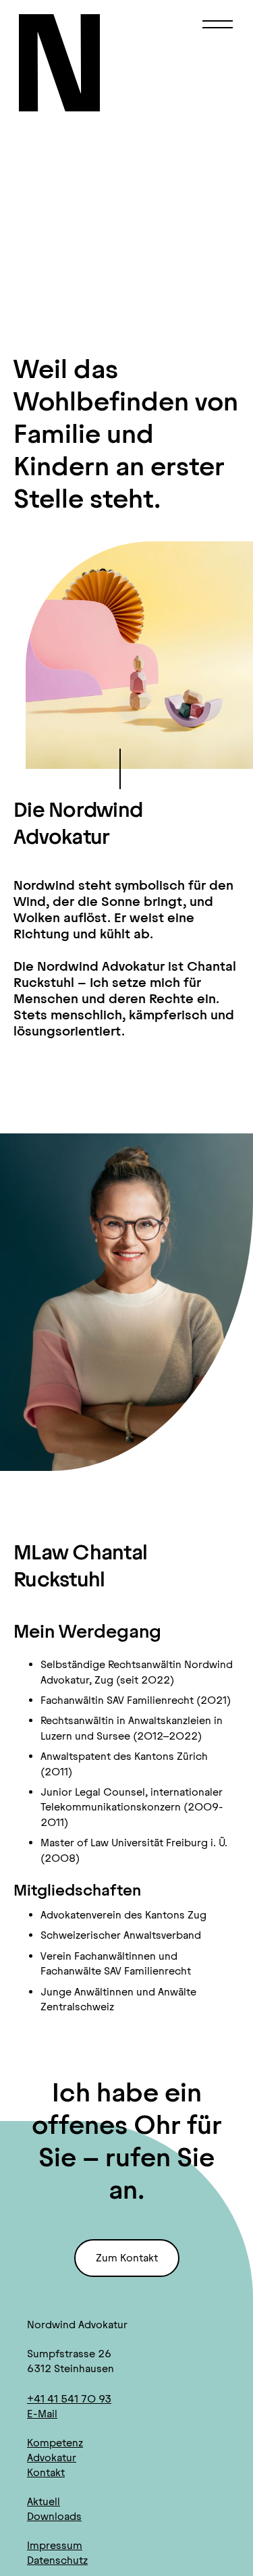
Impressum (55, 2545)
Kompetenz (55, 2443)
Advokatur (52, 2458)
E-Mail (42, 2414)
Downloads (54, 2516)
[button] (218, 24)
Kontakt (46, 2472)
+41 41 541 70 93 (69, 2399)
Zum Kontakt (127, 2258)
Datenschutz (57, 2560)
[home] (66, 63)
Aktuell (44, 2501)
